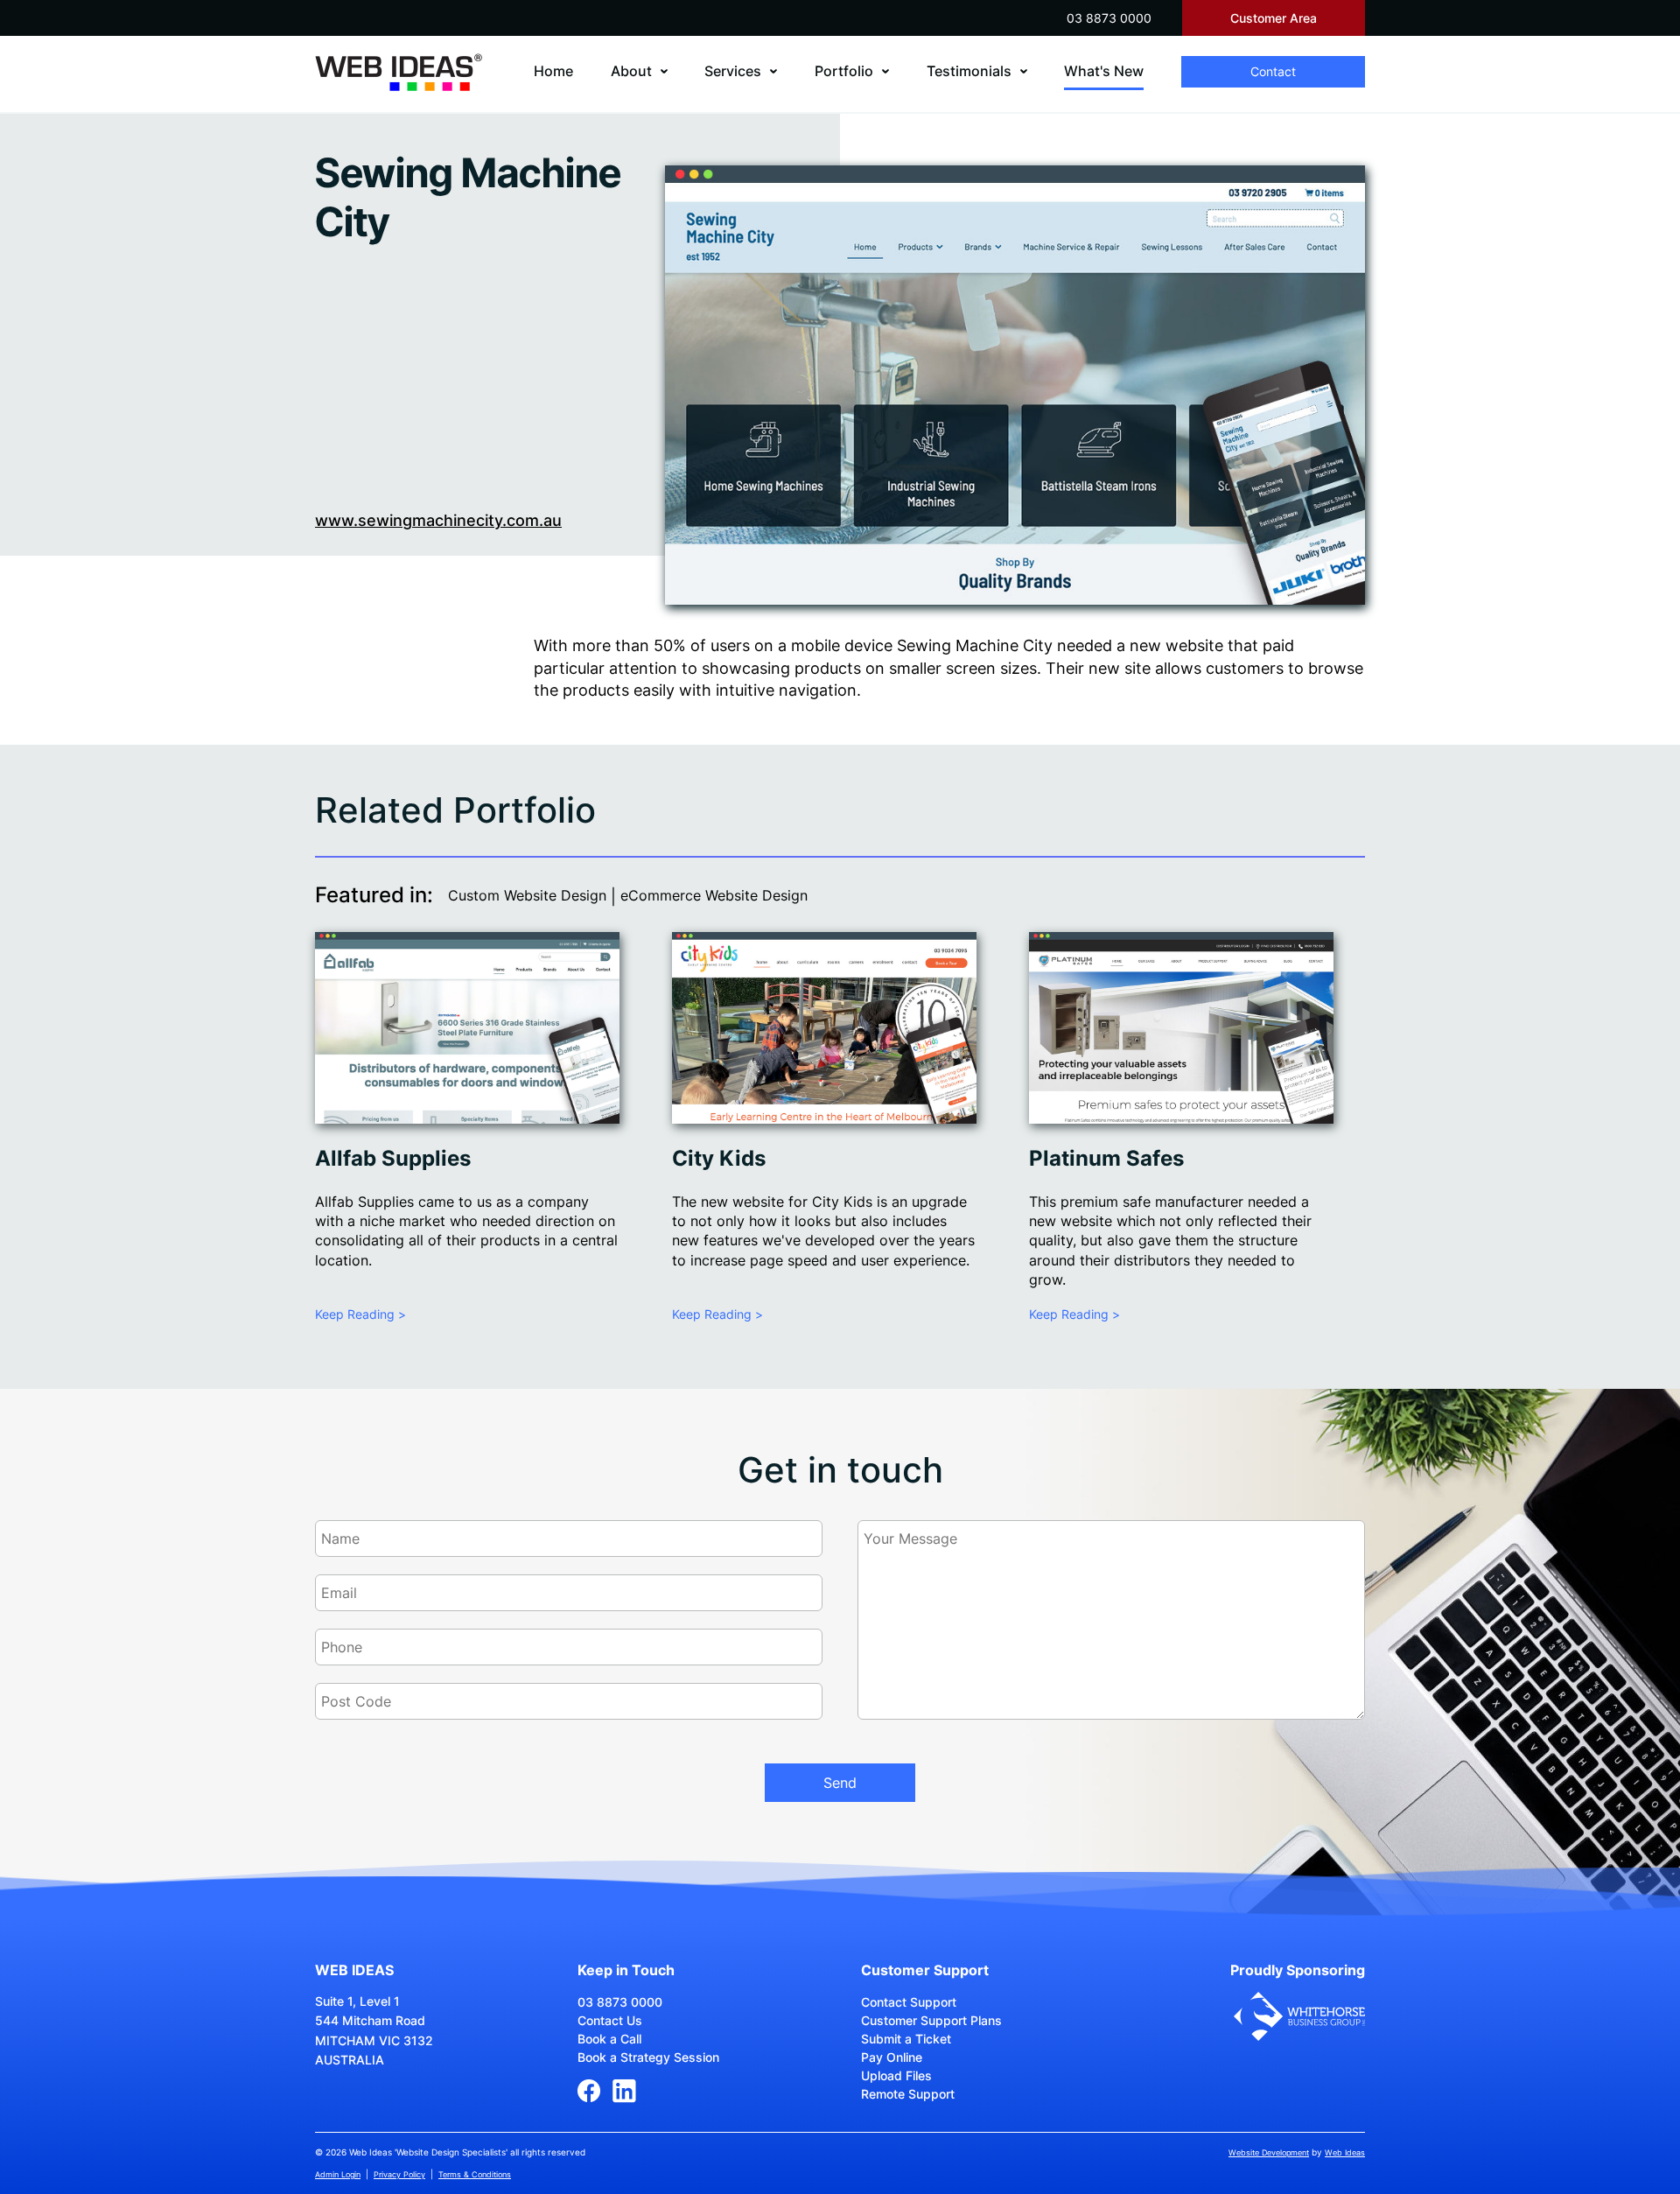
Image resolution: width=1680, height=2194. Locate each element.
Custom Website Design (527, 895)
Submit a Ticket (906, 2039)
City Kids (719, 1158)
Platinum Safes (1106, 1158)
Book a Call (609, 2039)
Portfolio (844, 71)
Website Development (1269, 2152)
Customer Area (1274, 18)
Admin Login (338, 2174)
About (631, 71)
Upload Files (896, 2075)
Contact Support (909, 2002)
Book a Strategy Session (648, 2057)
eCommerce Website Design (714, 895)
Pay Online (892, 2057)
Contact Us (610, 2020)
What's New (1104, 71)
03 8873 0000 (1109, 18)
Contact (1273, 71)
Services (733, 71)
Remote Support (908, 2094)
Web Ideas (1345, 2152)
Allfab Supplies (393, 1158)
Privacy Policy (399, 2174)
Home (553, 71)
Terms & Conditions (475, 2174)
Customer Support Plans (931, 2020)
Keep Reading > (360, 1314)
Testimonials (969, 71)
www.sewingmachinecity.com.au (438, 520)
